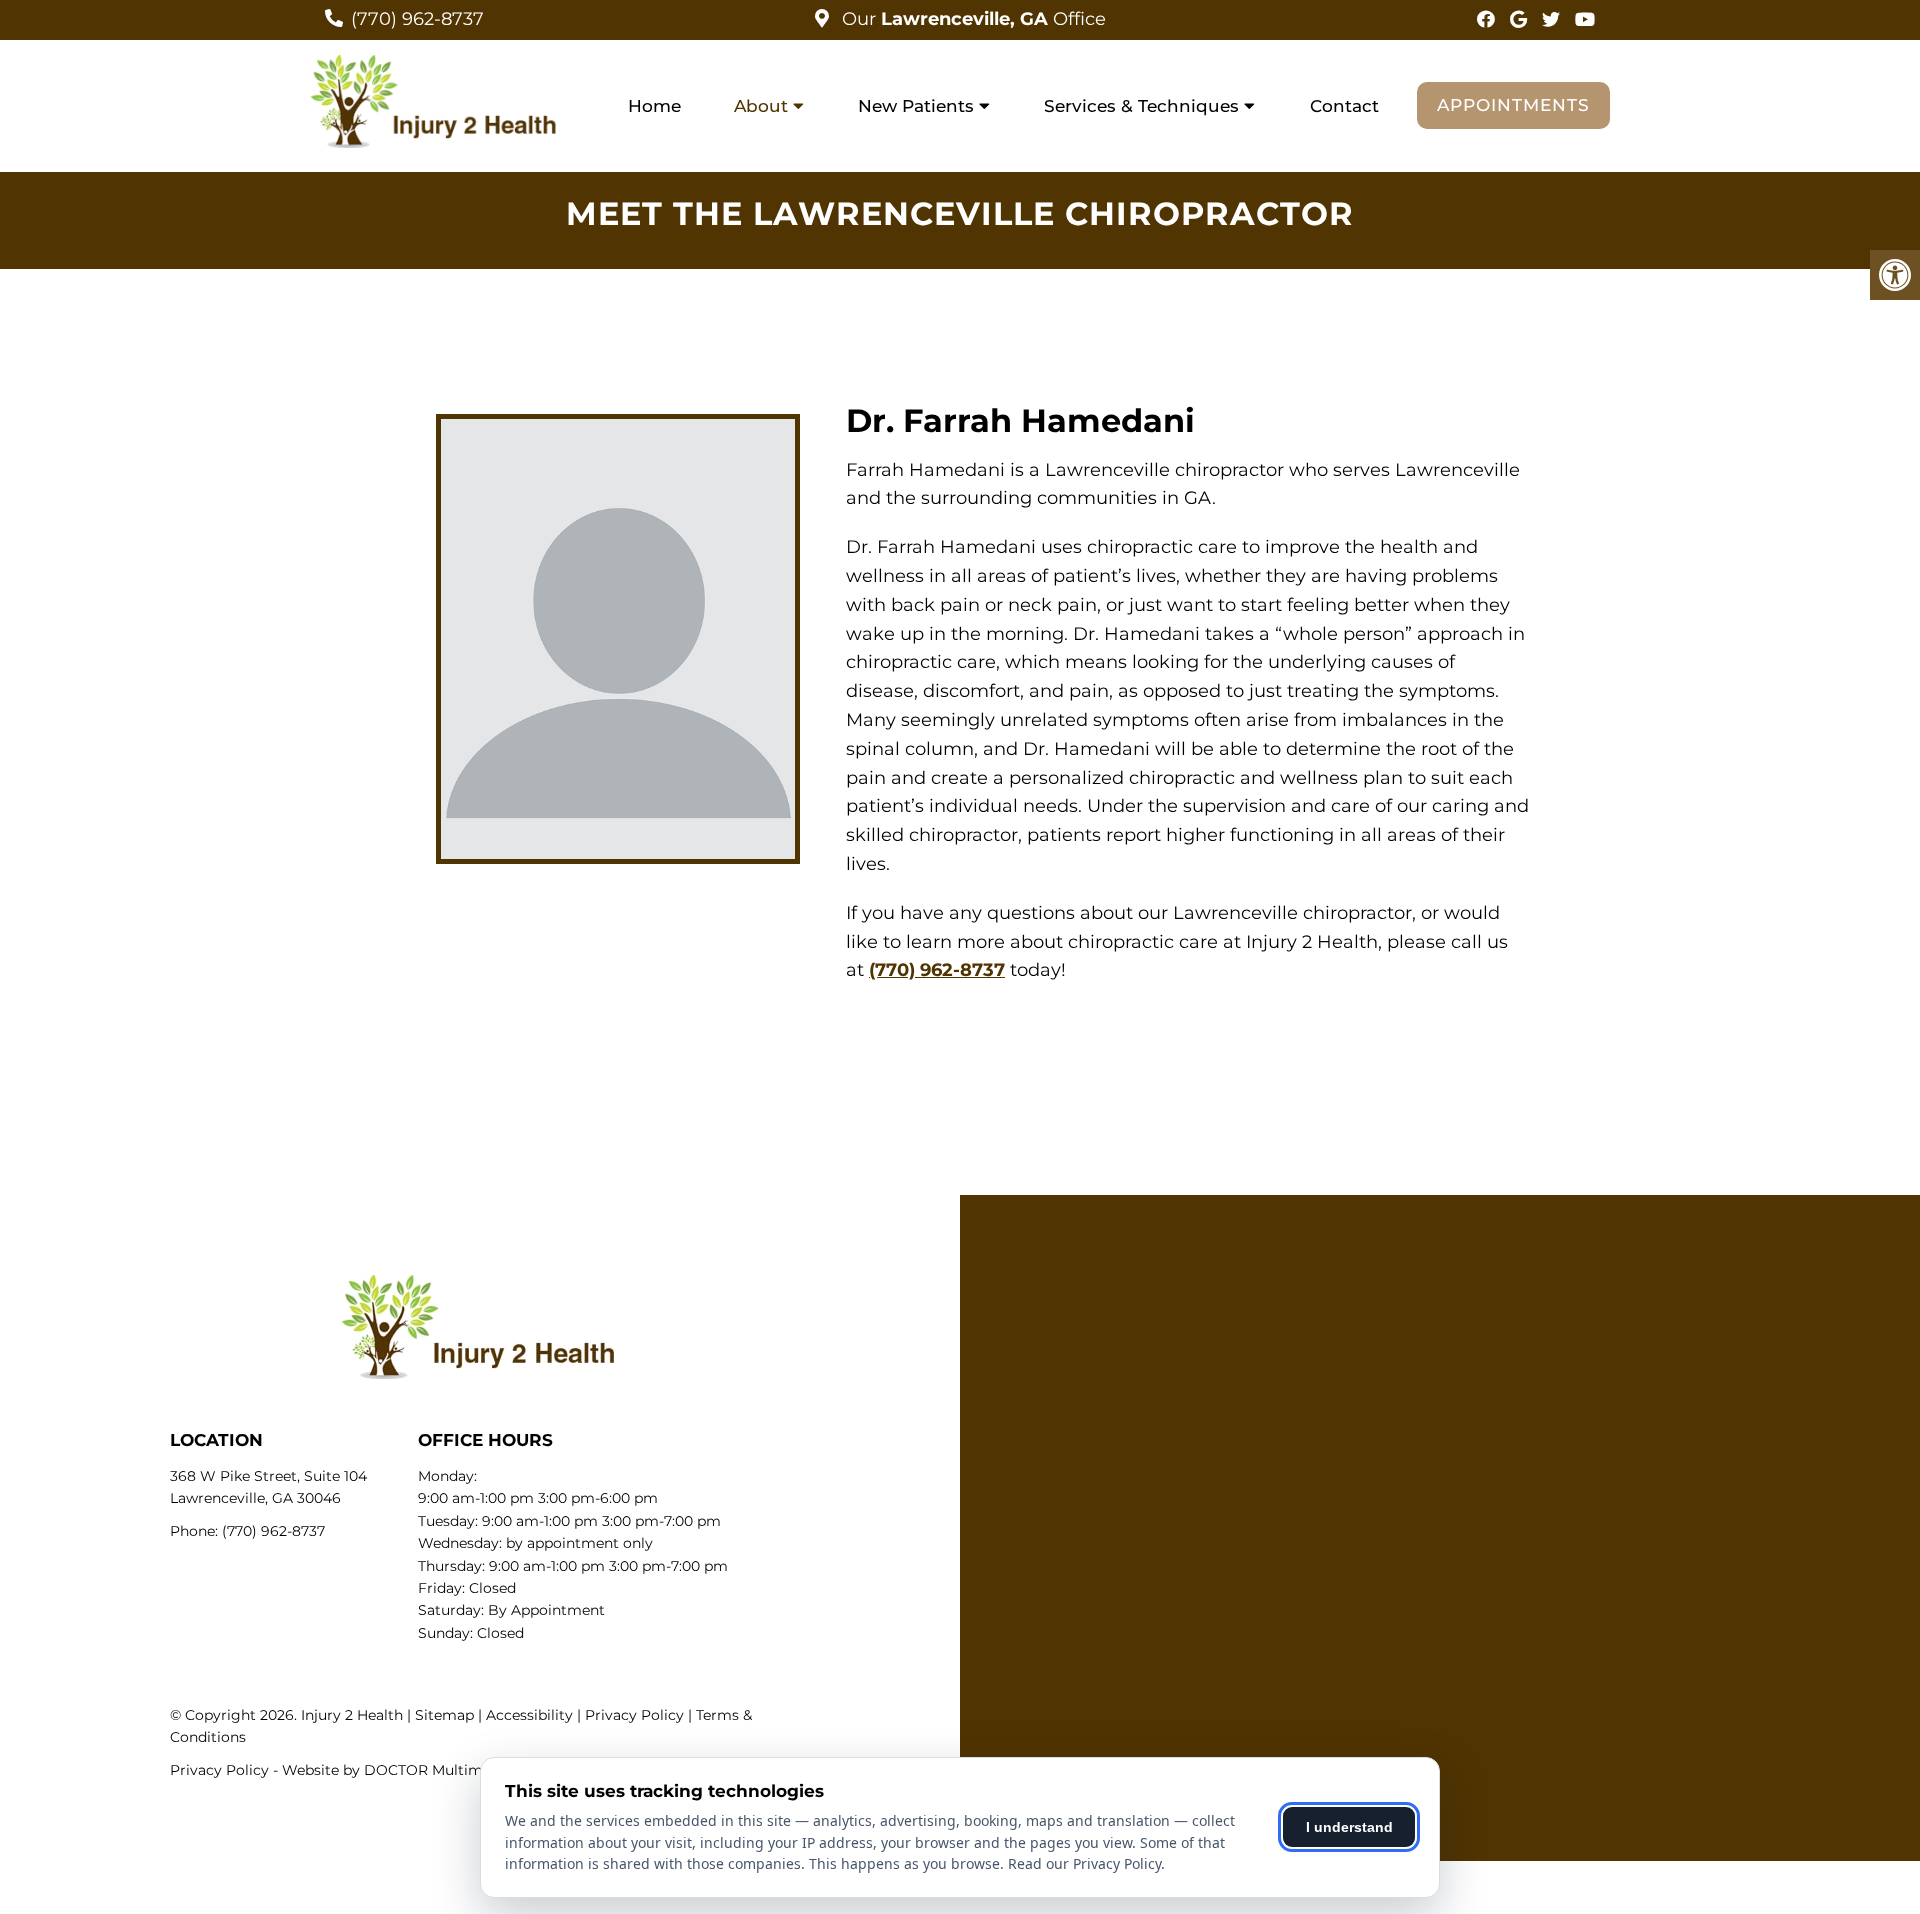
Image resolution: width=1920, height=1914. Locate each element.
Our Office (971, 19)
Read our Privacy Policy (1084, 1863)
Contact (1344, 106)
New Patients (916, 106)
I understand (1349, 1827)
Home (654, 106)
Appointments (1513, 105)
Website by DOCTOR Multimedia (397, 1770)
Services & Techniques (1141, 106)
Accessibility (529, 1715)
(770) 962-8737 (417, 19)
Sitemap (444, 1715)
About (761, 106)
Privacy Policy (634, 1715)
